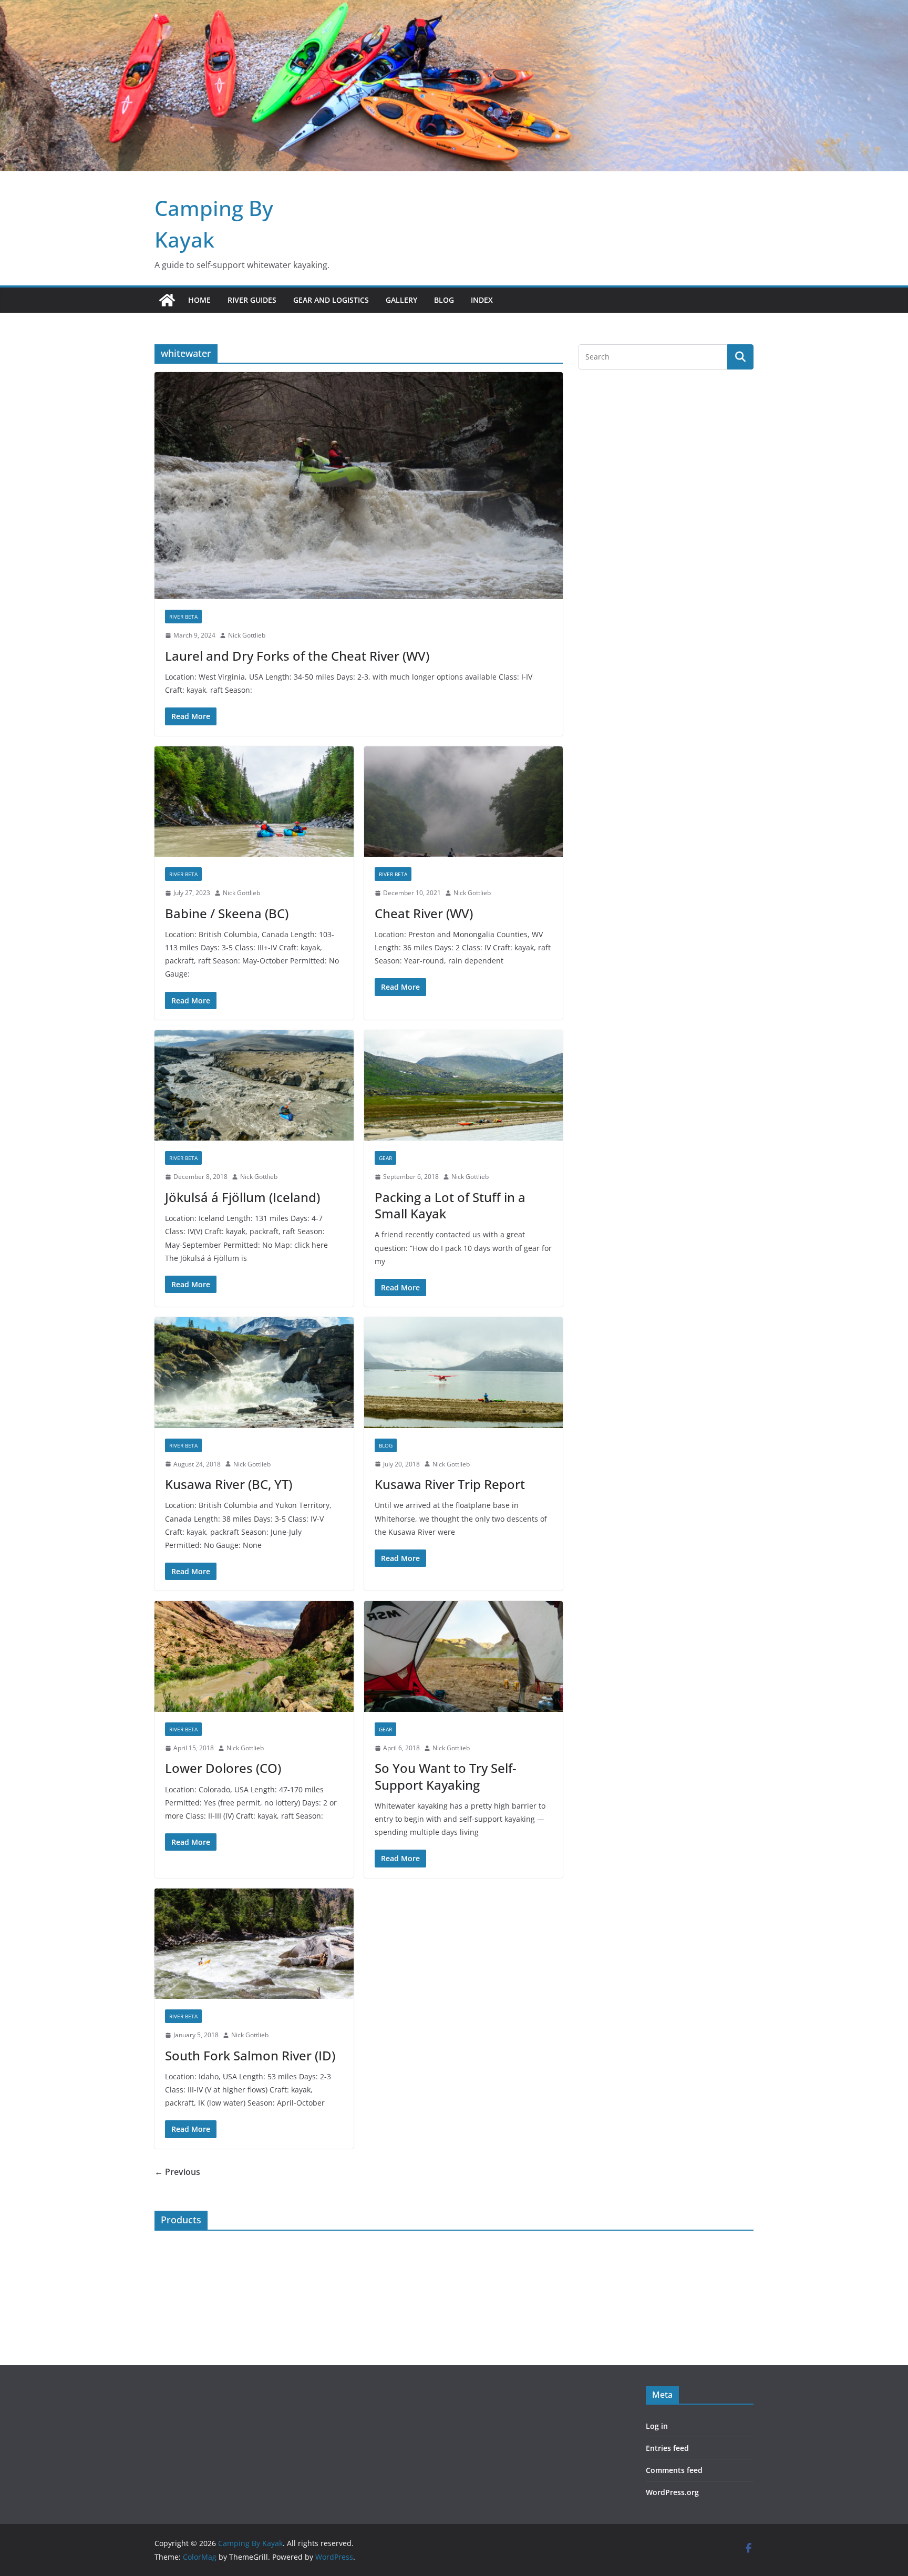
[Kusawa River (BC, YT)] (254, 1373)
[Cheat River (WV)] (464, 802)
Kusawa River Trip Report (450, 1484)
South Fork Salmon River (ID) (250, 2055)
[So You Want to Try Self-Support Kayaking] (464, 1656)
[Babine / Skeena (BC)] (254, 802)
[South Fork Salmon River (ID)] (254, 1944)
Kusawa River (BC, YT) (229, 1484)
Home (199, 300)
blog (386, 1445)
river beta (183, 617)
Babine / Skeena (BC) (227, 913)
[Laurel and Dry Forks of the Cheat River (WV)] (359, 486)
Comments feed (674, 2470)
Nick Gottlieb (247, 635)
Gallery (401, 300)
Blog (444, 300)
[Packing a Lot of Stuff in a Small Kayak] (464, 1086)
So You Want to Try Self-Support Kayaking (446, 1776)
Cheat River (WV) (424, 913)
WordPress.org (672, 2492)
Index (482, 300)
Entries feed (667, 2448)
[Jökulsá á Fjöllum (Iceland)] (254, 1086)
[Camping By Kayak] (167, 300)
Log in (657, 2426)
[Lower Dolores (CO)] (254, 1656)
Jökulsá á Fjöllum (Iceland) (243, 1197)
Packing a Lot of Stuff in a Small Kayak (450, 1205)
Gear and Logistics (331, 300)
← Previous (177, 2172)
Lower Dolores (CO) (223, 1768)
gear (385, 1158)
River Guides (252, 300)
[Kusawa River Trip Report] (464, 1373)
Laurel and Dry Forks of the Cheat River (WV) (297, 656)
